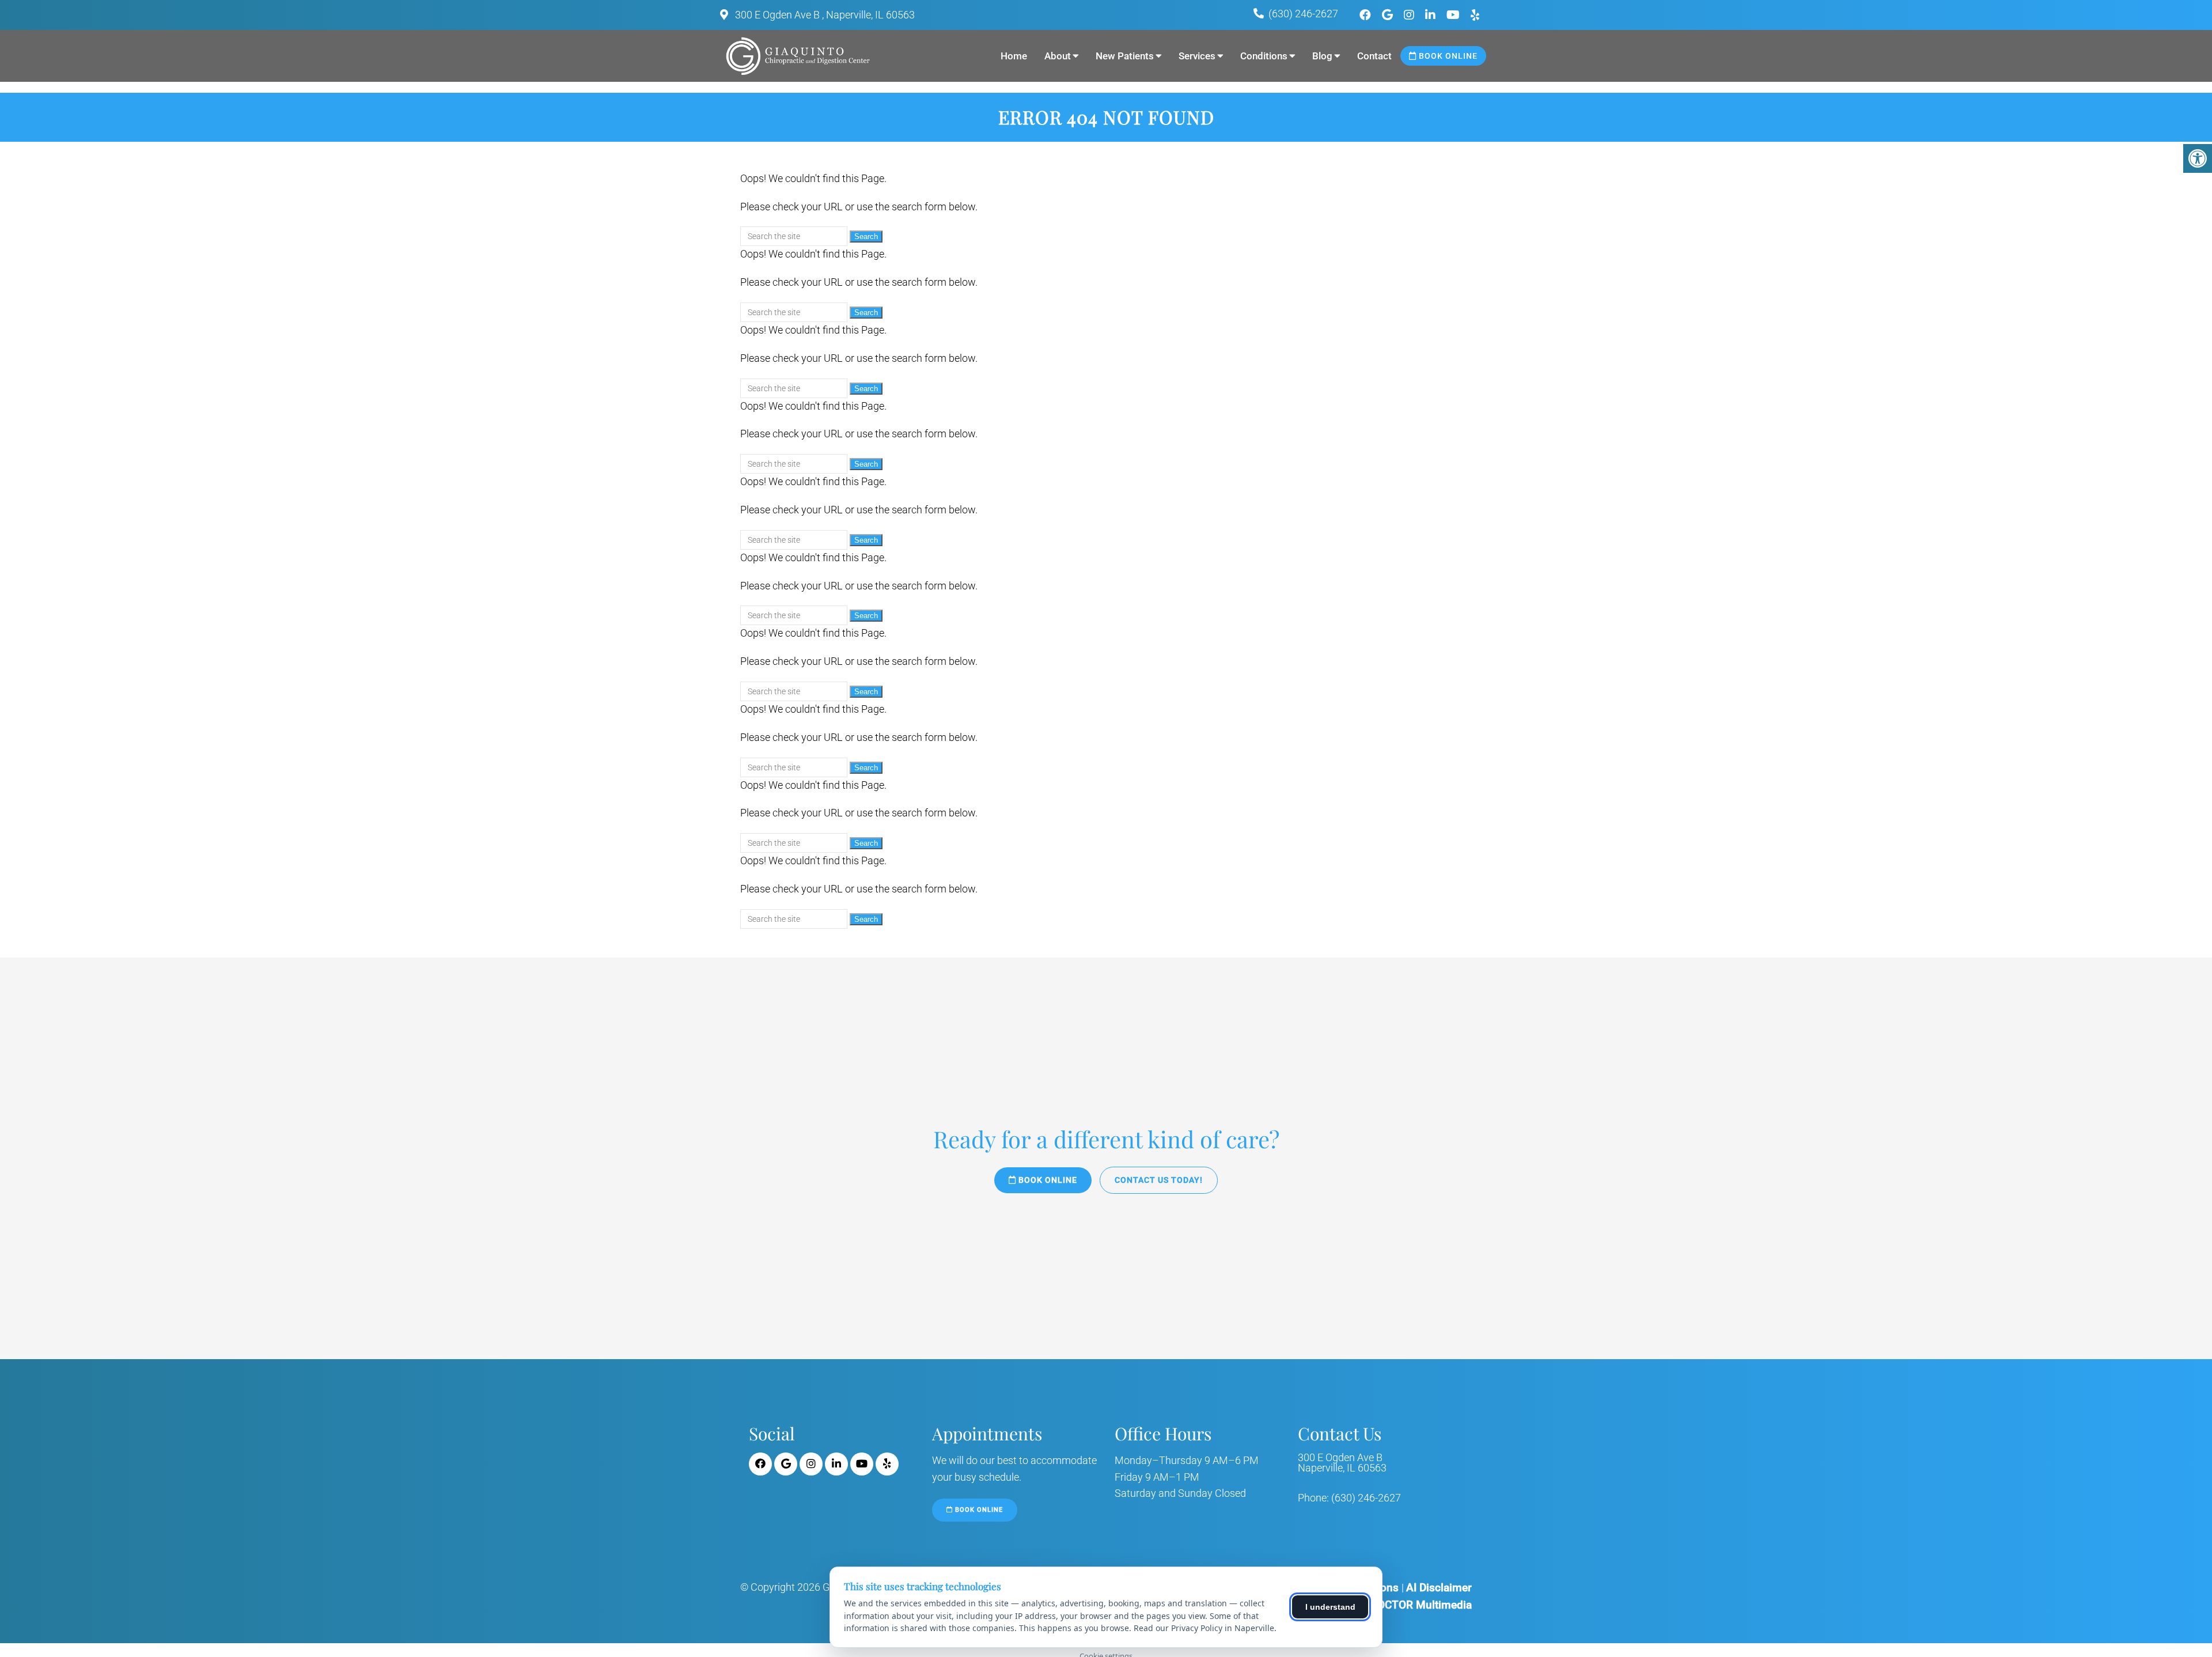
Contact (1374, 56)
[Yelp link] (1475, 15)
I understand (1330, 1607)
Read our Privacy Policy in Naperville (1204, 1628)
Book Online (1447, 56)
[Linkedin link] (1432, 15)
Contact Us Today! (1159, 1180)
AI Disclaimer (1439, 1588)
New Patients (1125, 56)
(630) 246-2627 (1303, 14)
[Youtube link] (1455, 15)
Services (1197, 56)
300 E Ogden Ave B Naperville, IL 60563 (1342, 1463)
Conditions (1264, 56)
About (1058, 56)
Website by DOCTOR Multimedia (1393, 1605)
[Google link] (1389, 15)
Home (1014, 56)
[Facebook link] (1367, 15)
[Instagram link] (1410, 15)
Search (866, 237)
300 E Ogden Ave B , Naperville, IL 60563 (824, 15)
